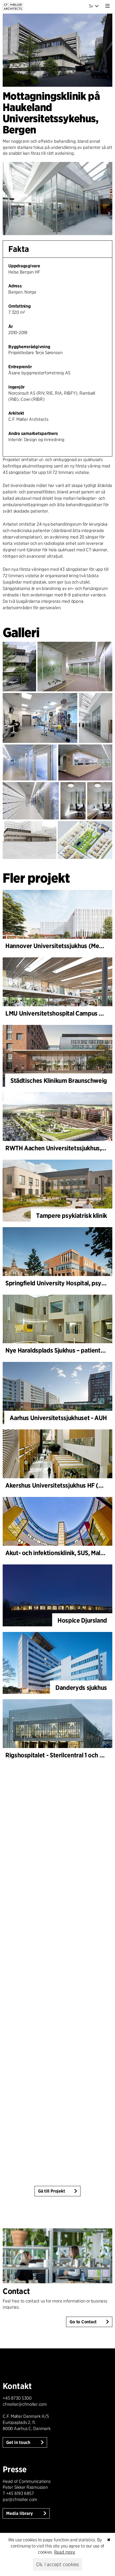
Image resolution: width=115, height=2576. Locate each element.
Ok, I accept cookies (57, 2564)
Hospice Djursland (82, 1620)
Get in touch (19, 2442)
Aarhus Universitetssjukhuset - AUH (58, 1418)
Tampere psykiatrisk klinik (72, 1216)
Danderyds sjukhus (81, 1688)
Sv (91, 6)
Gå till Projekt (51, 2191)
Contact (16, 2291)
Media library (20, 2513)
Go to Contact (83, 2322)
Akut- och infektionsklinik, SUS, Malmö (57, 1553)
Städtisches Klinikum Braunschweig (59, 1081)
